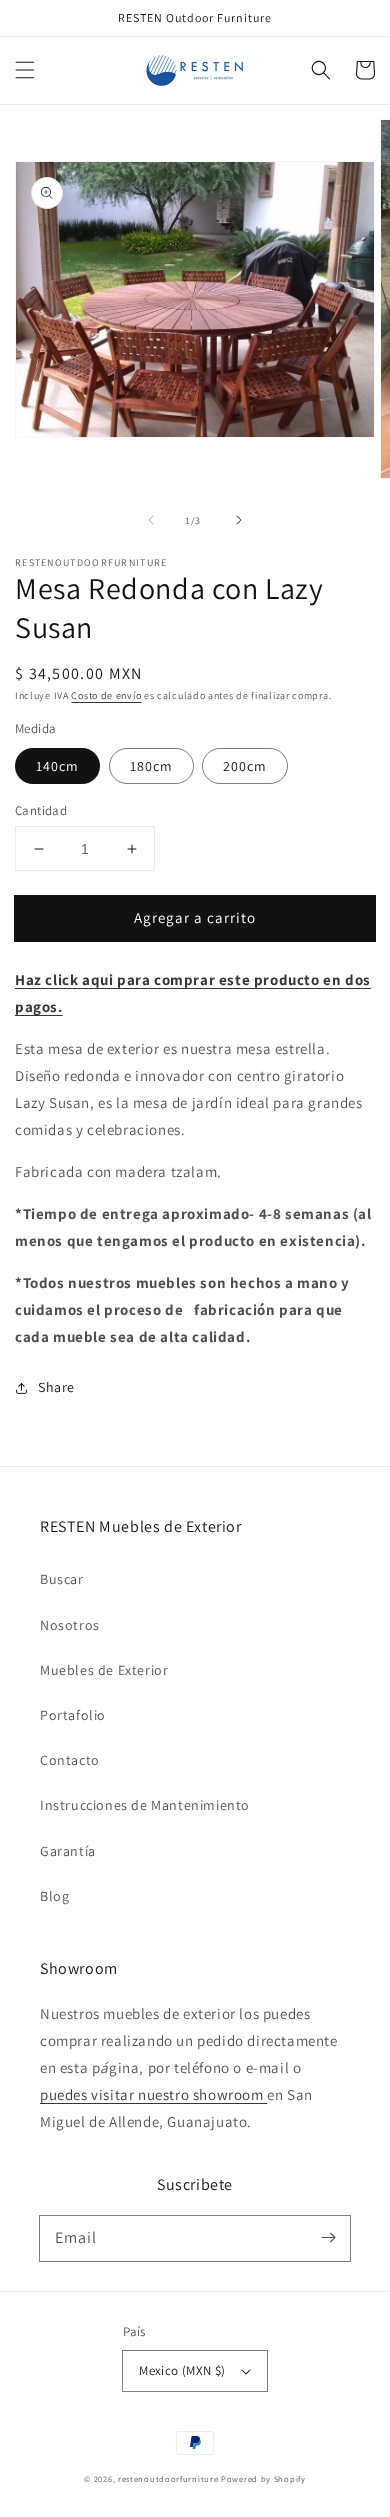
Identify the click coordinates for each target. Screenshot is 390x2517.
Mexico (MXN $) (182, 2370)
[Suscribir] (328, 2238)
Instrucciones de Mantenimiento (145, 1805)
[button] (25, 70)
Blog (54, 1896)
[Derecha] (239, 520)
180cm (151, 766)
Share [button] (56, 1387)
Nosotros (70, 1625)
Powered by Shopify (263, 2478)
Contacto (70, 1760)
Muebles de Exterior (104, 1670)
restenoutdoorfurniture (168, 2478)
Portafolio (73, 1715)
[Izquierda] (151, 520)
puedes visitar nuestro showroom (153, 2094)
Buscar (62, 1579)
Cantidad (41, 810)
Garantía (68, 1851)
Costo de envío (106, 695)
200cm (245, 766)
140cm (57, 766)
